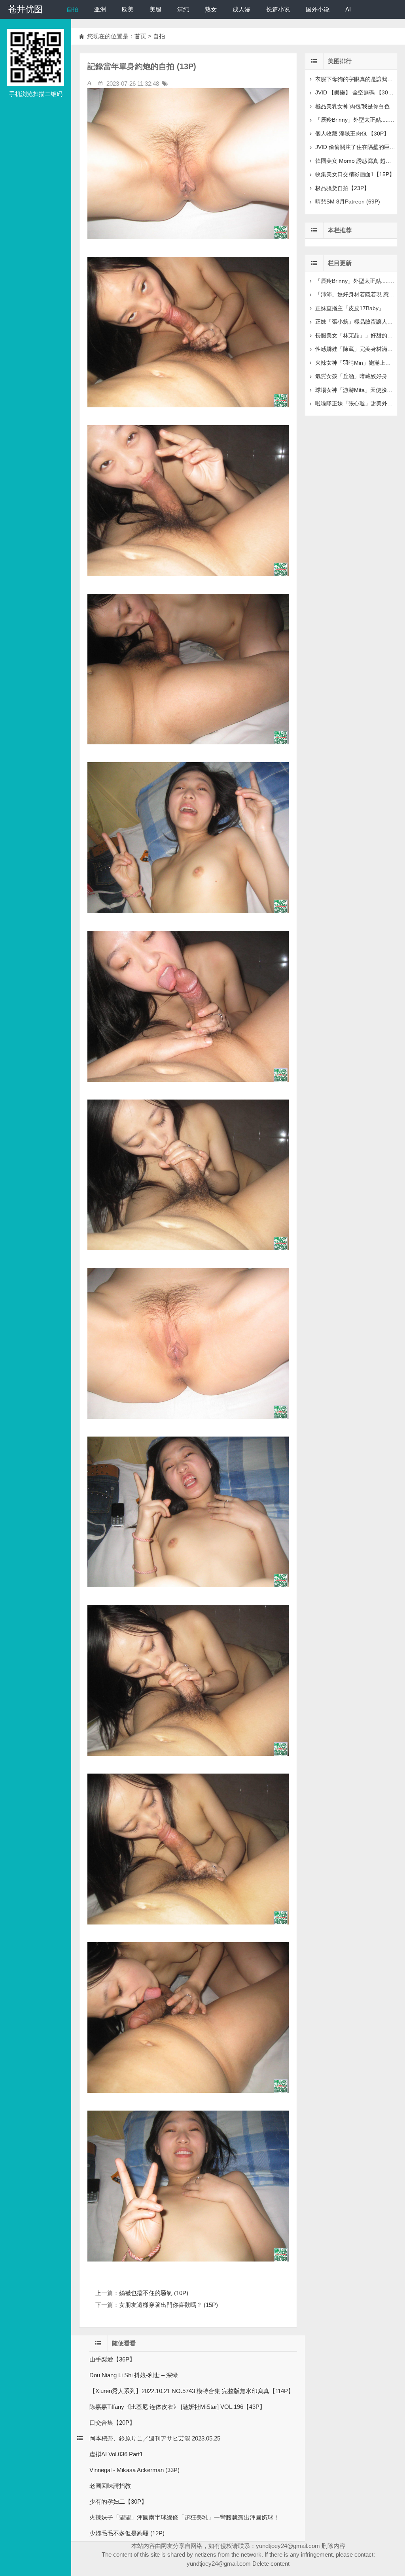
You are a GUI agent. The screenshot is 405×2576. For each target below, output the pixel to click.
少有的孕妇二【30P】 (118, 2502)
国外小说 (318, 9)
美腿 (155, 9)
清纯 (183, 9)
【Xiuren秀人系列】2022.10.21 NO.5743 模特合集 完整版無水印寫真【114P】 (192, 2391)
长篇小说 (278, 9)
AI (348, 9)
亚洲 (100, 9)
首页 (140, 36)
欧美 (128, 9)
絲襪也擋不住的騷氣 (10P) (154, 2293)
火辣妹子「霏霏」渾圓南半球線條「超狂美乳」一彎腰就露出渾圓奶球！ (184, 2517)
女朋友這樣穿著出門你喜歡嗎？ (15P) (168, 2305)
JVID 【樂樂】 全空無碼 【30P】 (356, 92)
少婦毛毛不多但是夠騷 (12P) (127, 2533)
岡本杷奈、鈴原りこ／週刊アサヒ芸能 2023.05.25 (155, 2438)
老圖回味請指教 (110, 2486)
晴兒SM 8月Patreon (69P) (348, 201)
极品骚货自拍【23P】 (342, 188)
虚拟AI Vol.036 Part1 (116, 2454)
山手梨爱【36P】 (112, 2359)
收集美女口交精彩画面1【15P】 (355, 174)
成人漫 (241, 9)
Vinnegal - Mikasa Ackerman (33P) (134, 2470)
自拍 (72, 9)
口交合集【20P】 (112, 2423)
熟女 (211, 9)
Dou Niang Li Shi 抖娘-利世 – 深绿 (134, 2375)
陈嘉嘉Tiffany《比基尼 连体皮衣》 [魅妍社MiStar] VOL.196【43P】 (177, 2407)
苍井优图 (25, 9)
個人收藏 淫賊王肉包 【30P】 (352, 134)
